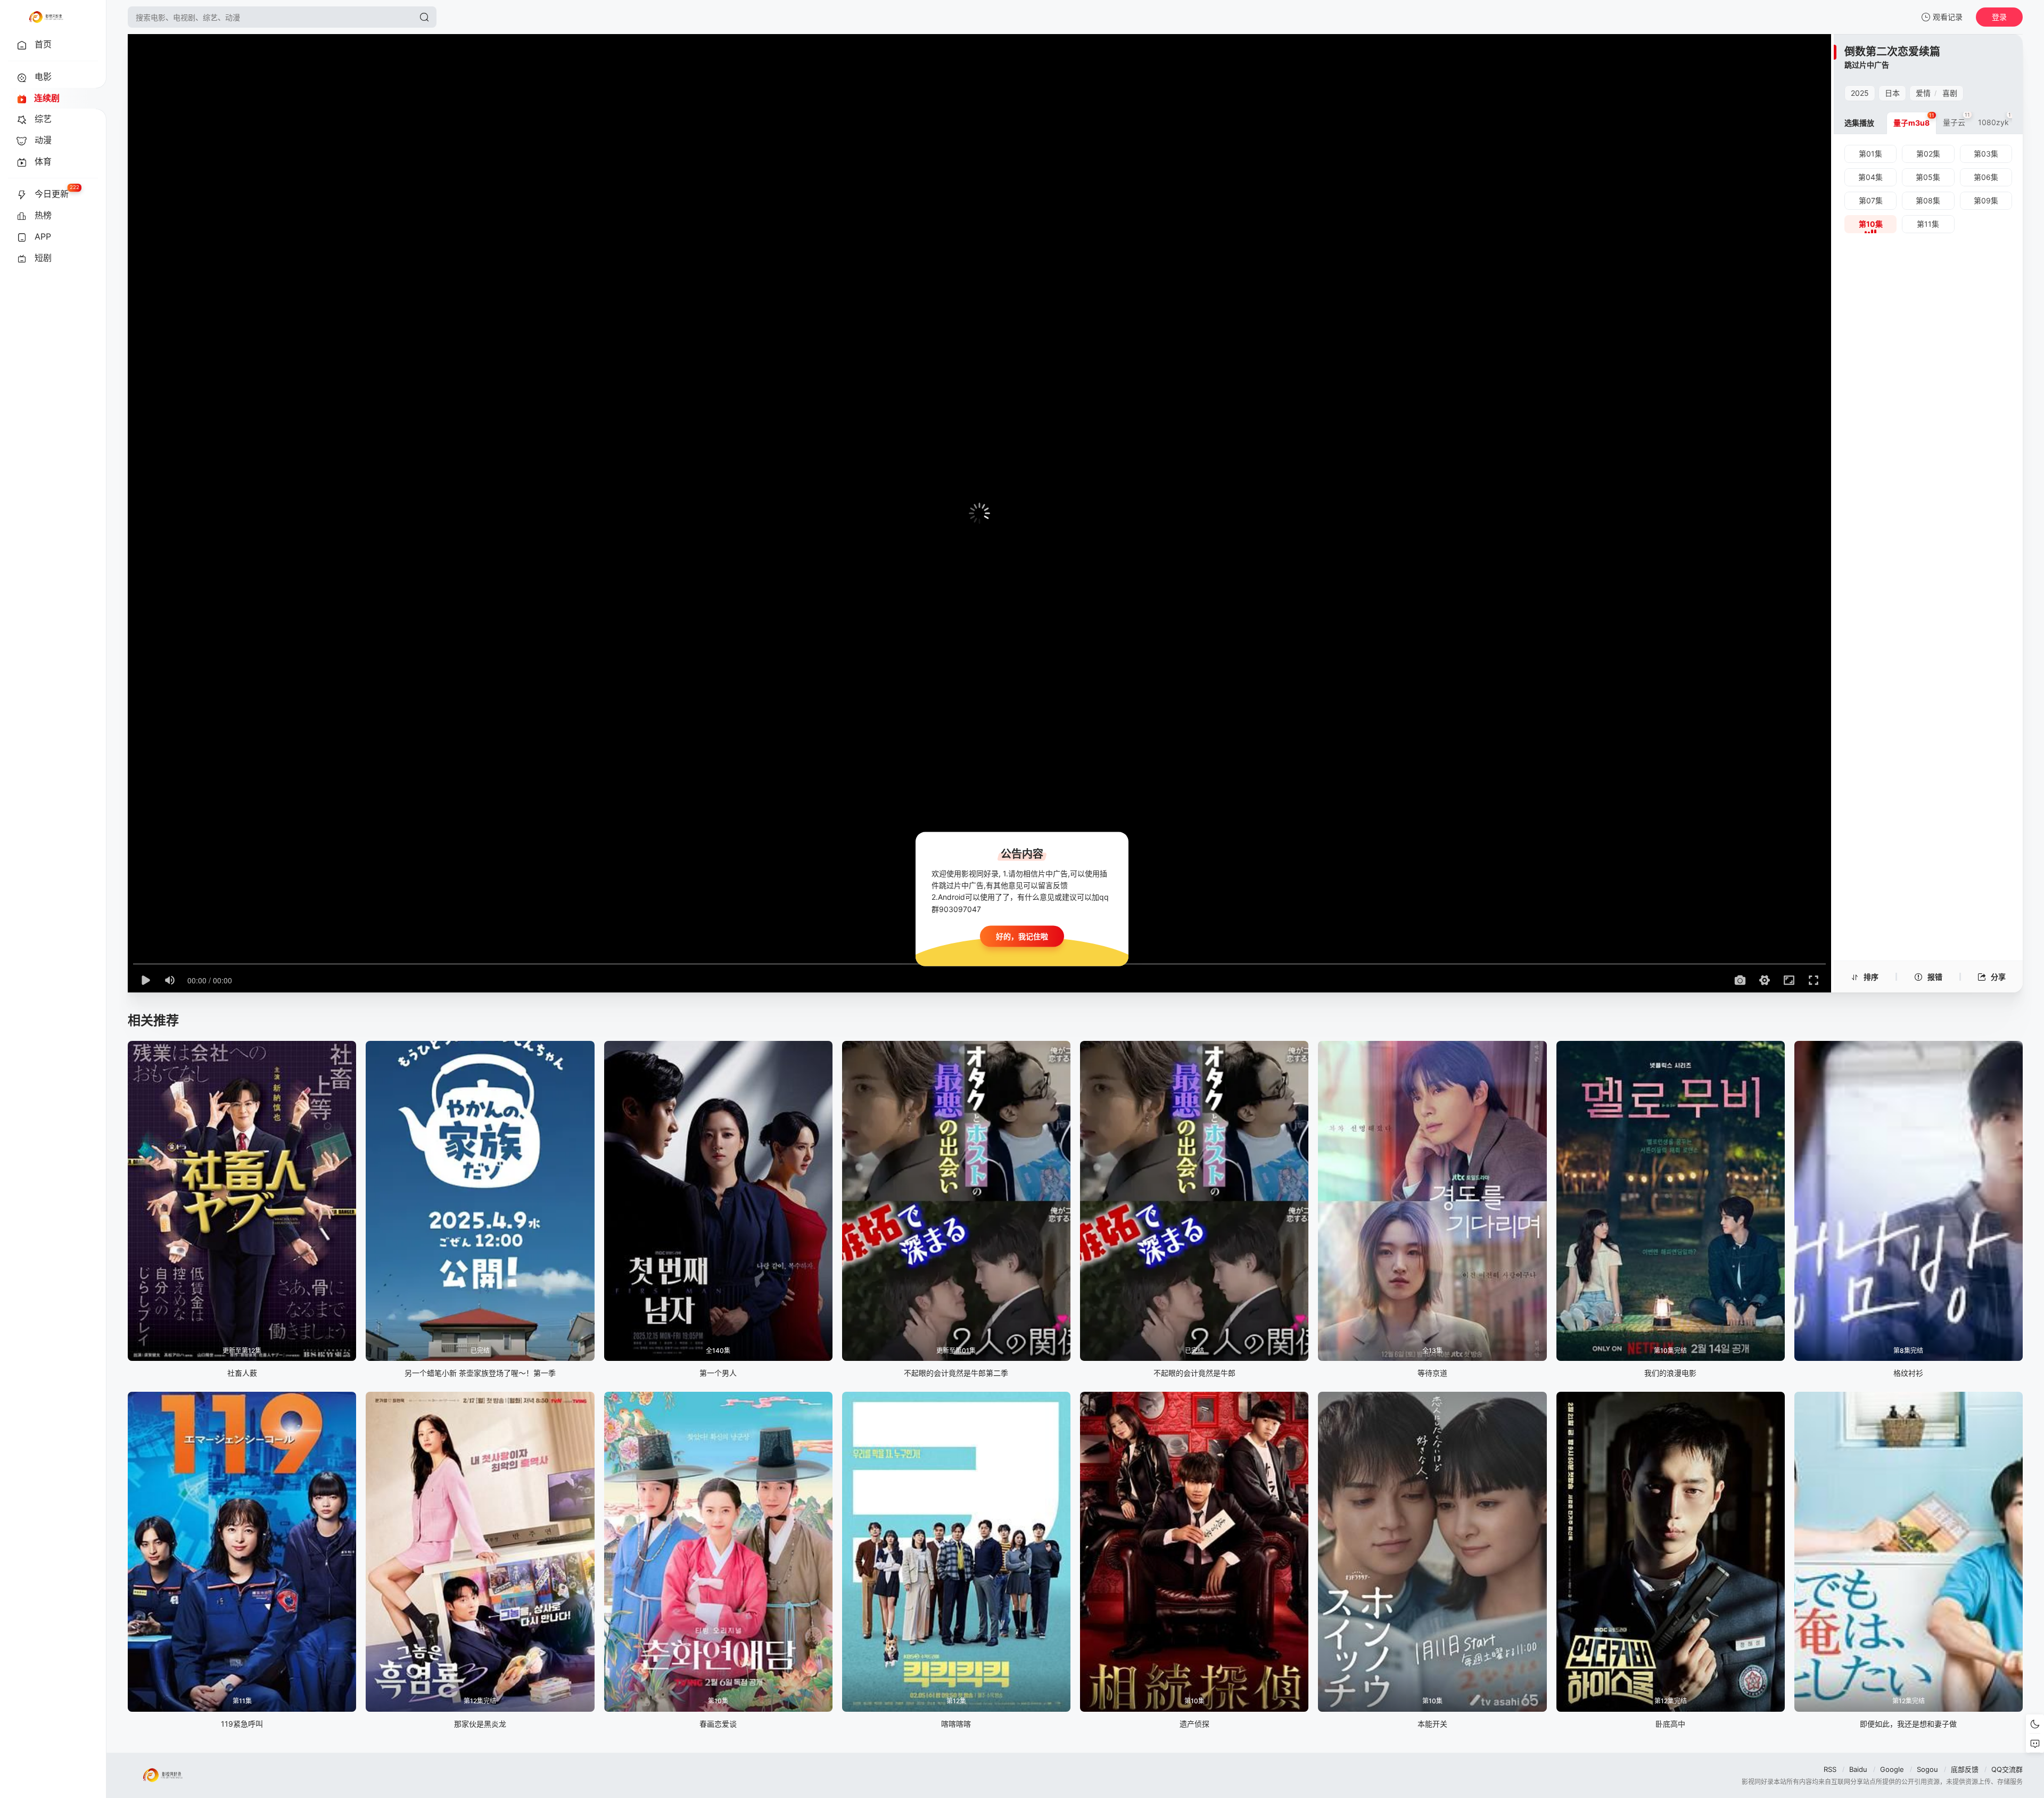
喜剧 (1950, 93)
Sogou (1927, 1769)
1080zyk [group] (1996, 119)
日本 (1892, 93)
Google (1892, 1769)
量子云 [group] (1956, 119)
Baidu (1858, 1769)
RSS (1830, 1769)
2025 (1860, 93)
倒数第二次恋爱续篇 (1892, 52)
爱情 (1923, 93)
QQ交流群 (2007, 1769)
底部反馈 (1965, 1769)
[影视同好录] (46, 17)
